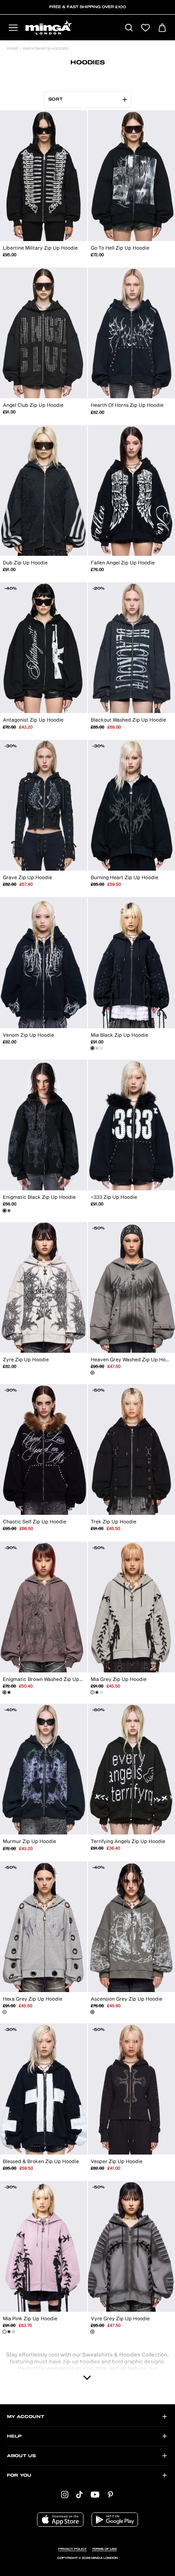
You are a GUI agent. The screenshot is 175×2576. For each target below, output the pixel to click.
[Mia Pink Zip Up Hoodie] (101, 1048)
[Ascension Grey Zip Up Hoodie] (92, 2012)
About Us (21, 2456)
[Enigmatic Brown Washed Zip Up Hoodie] (9, 1211)
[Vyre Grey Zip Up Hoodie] (92, 2332)
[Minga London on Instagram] (65, 2494)
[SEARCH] (129, 28)
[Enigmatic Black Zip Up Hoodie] (4, 1211)
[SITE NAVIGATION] (13, 28)
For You (19, 2475)
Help (14, 2436)
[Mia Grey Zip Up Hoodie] (97, 1048)
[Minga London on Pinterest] (110, 2494)
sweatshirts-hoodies (45, 49)
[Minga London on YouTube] (95, 2494)
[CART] (162, 28)
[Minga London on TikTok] (79, 2494)
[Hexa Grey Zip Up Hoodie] (4, 2012)
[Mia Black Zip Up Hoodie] (92, 1048)
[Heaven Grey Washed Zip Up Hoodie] (92, 1373)
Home (13, 49)
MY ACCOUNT (26, 2417)
